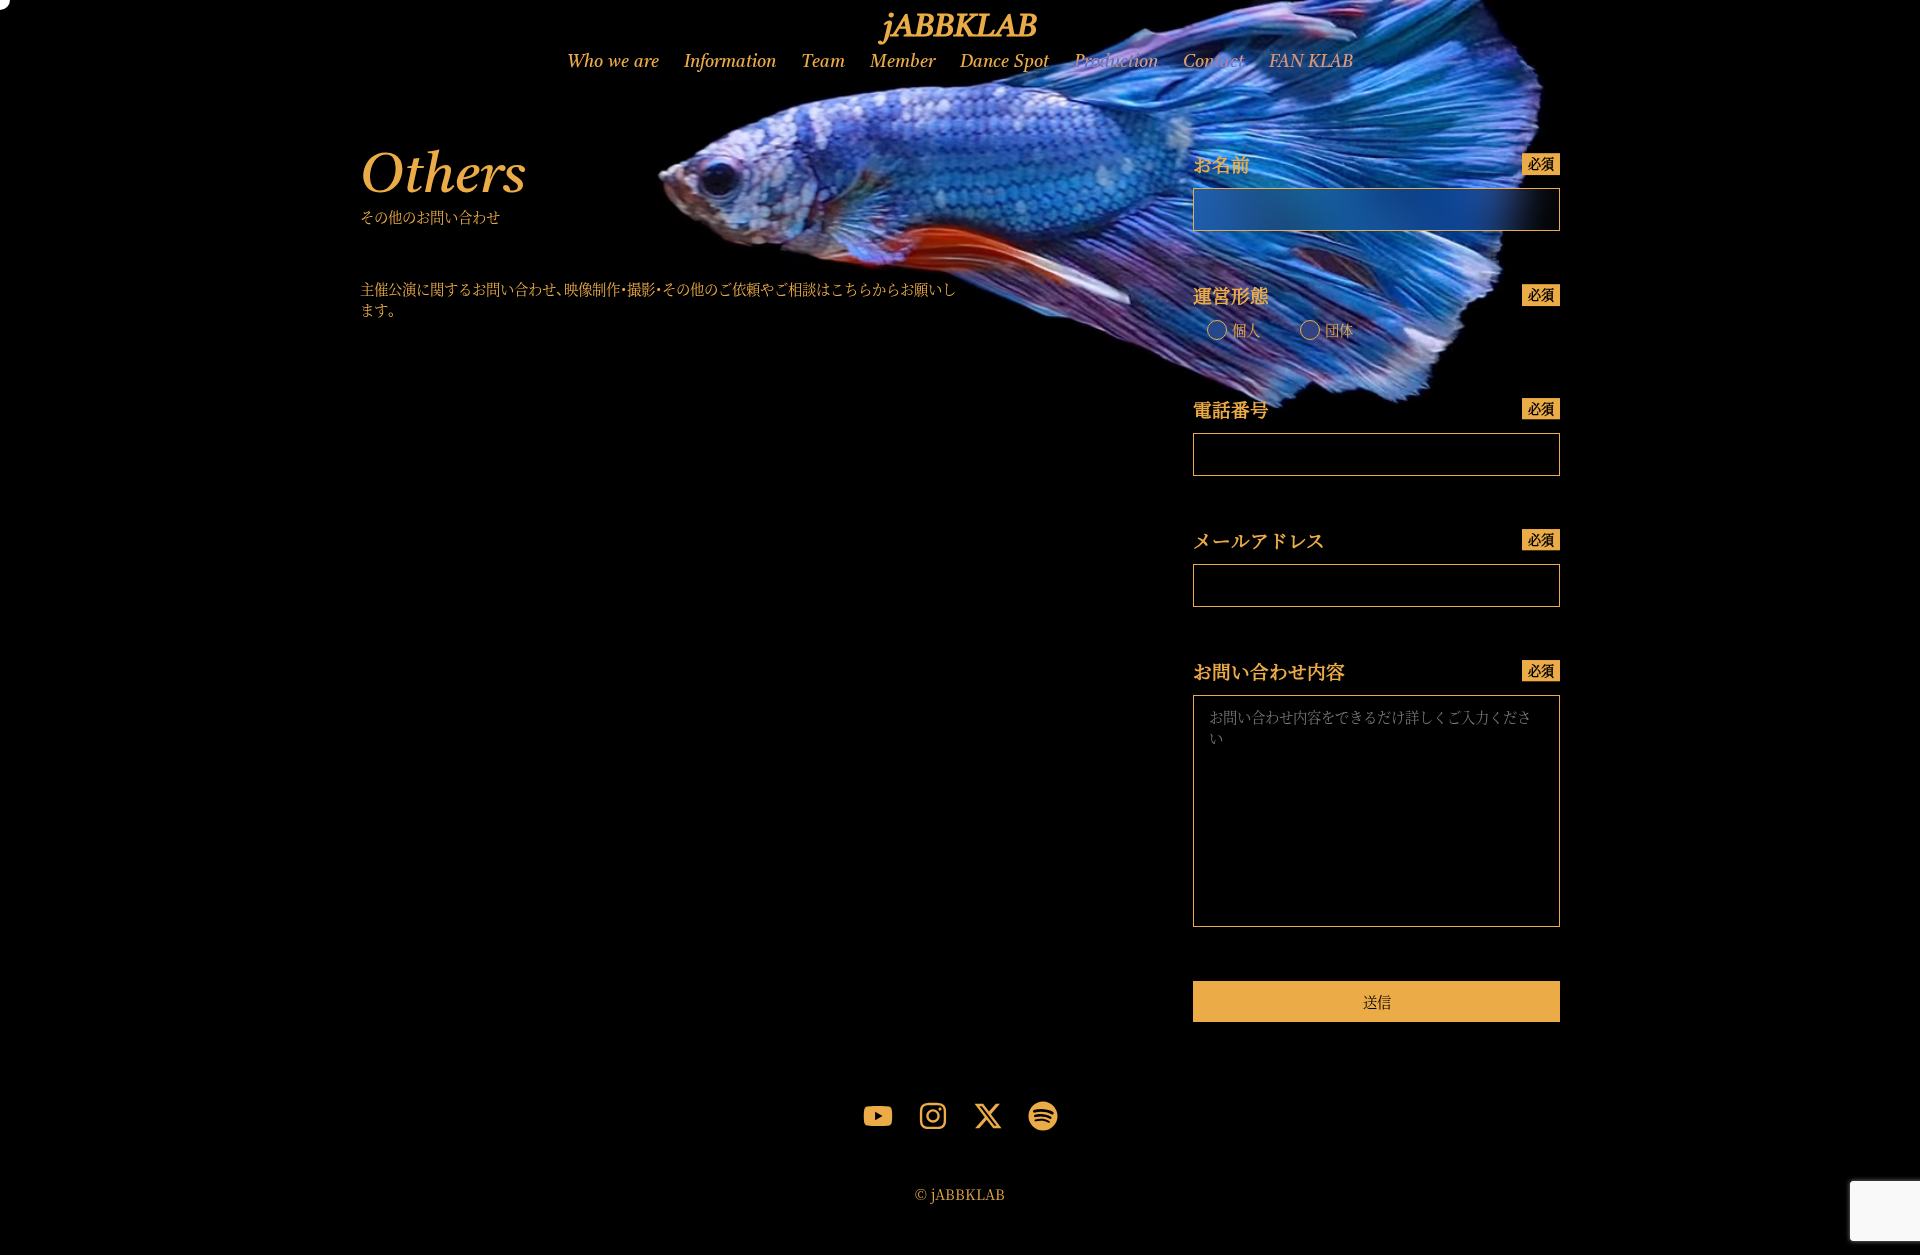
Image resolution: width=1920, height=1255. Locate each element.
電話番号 (1373, 408)
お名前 (1373, 163)
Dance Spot (1004, 62)
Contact (1213, 62)
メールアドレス (1373, 539)
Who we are (613, 62)
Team (823, 62)
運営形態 (1373, 294)
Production (1116, 62)
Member (902, 62)
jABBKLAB (960, 28)
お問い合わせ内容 (1373, 670)
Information (730, 62)
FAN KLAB (1311, 62)
